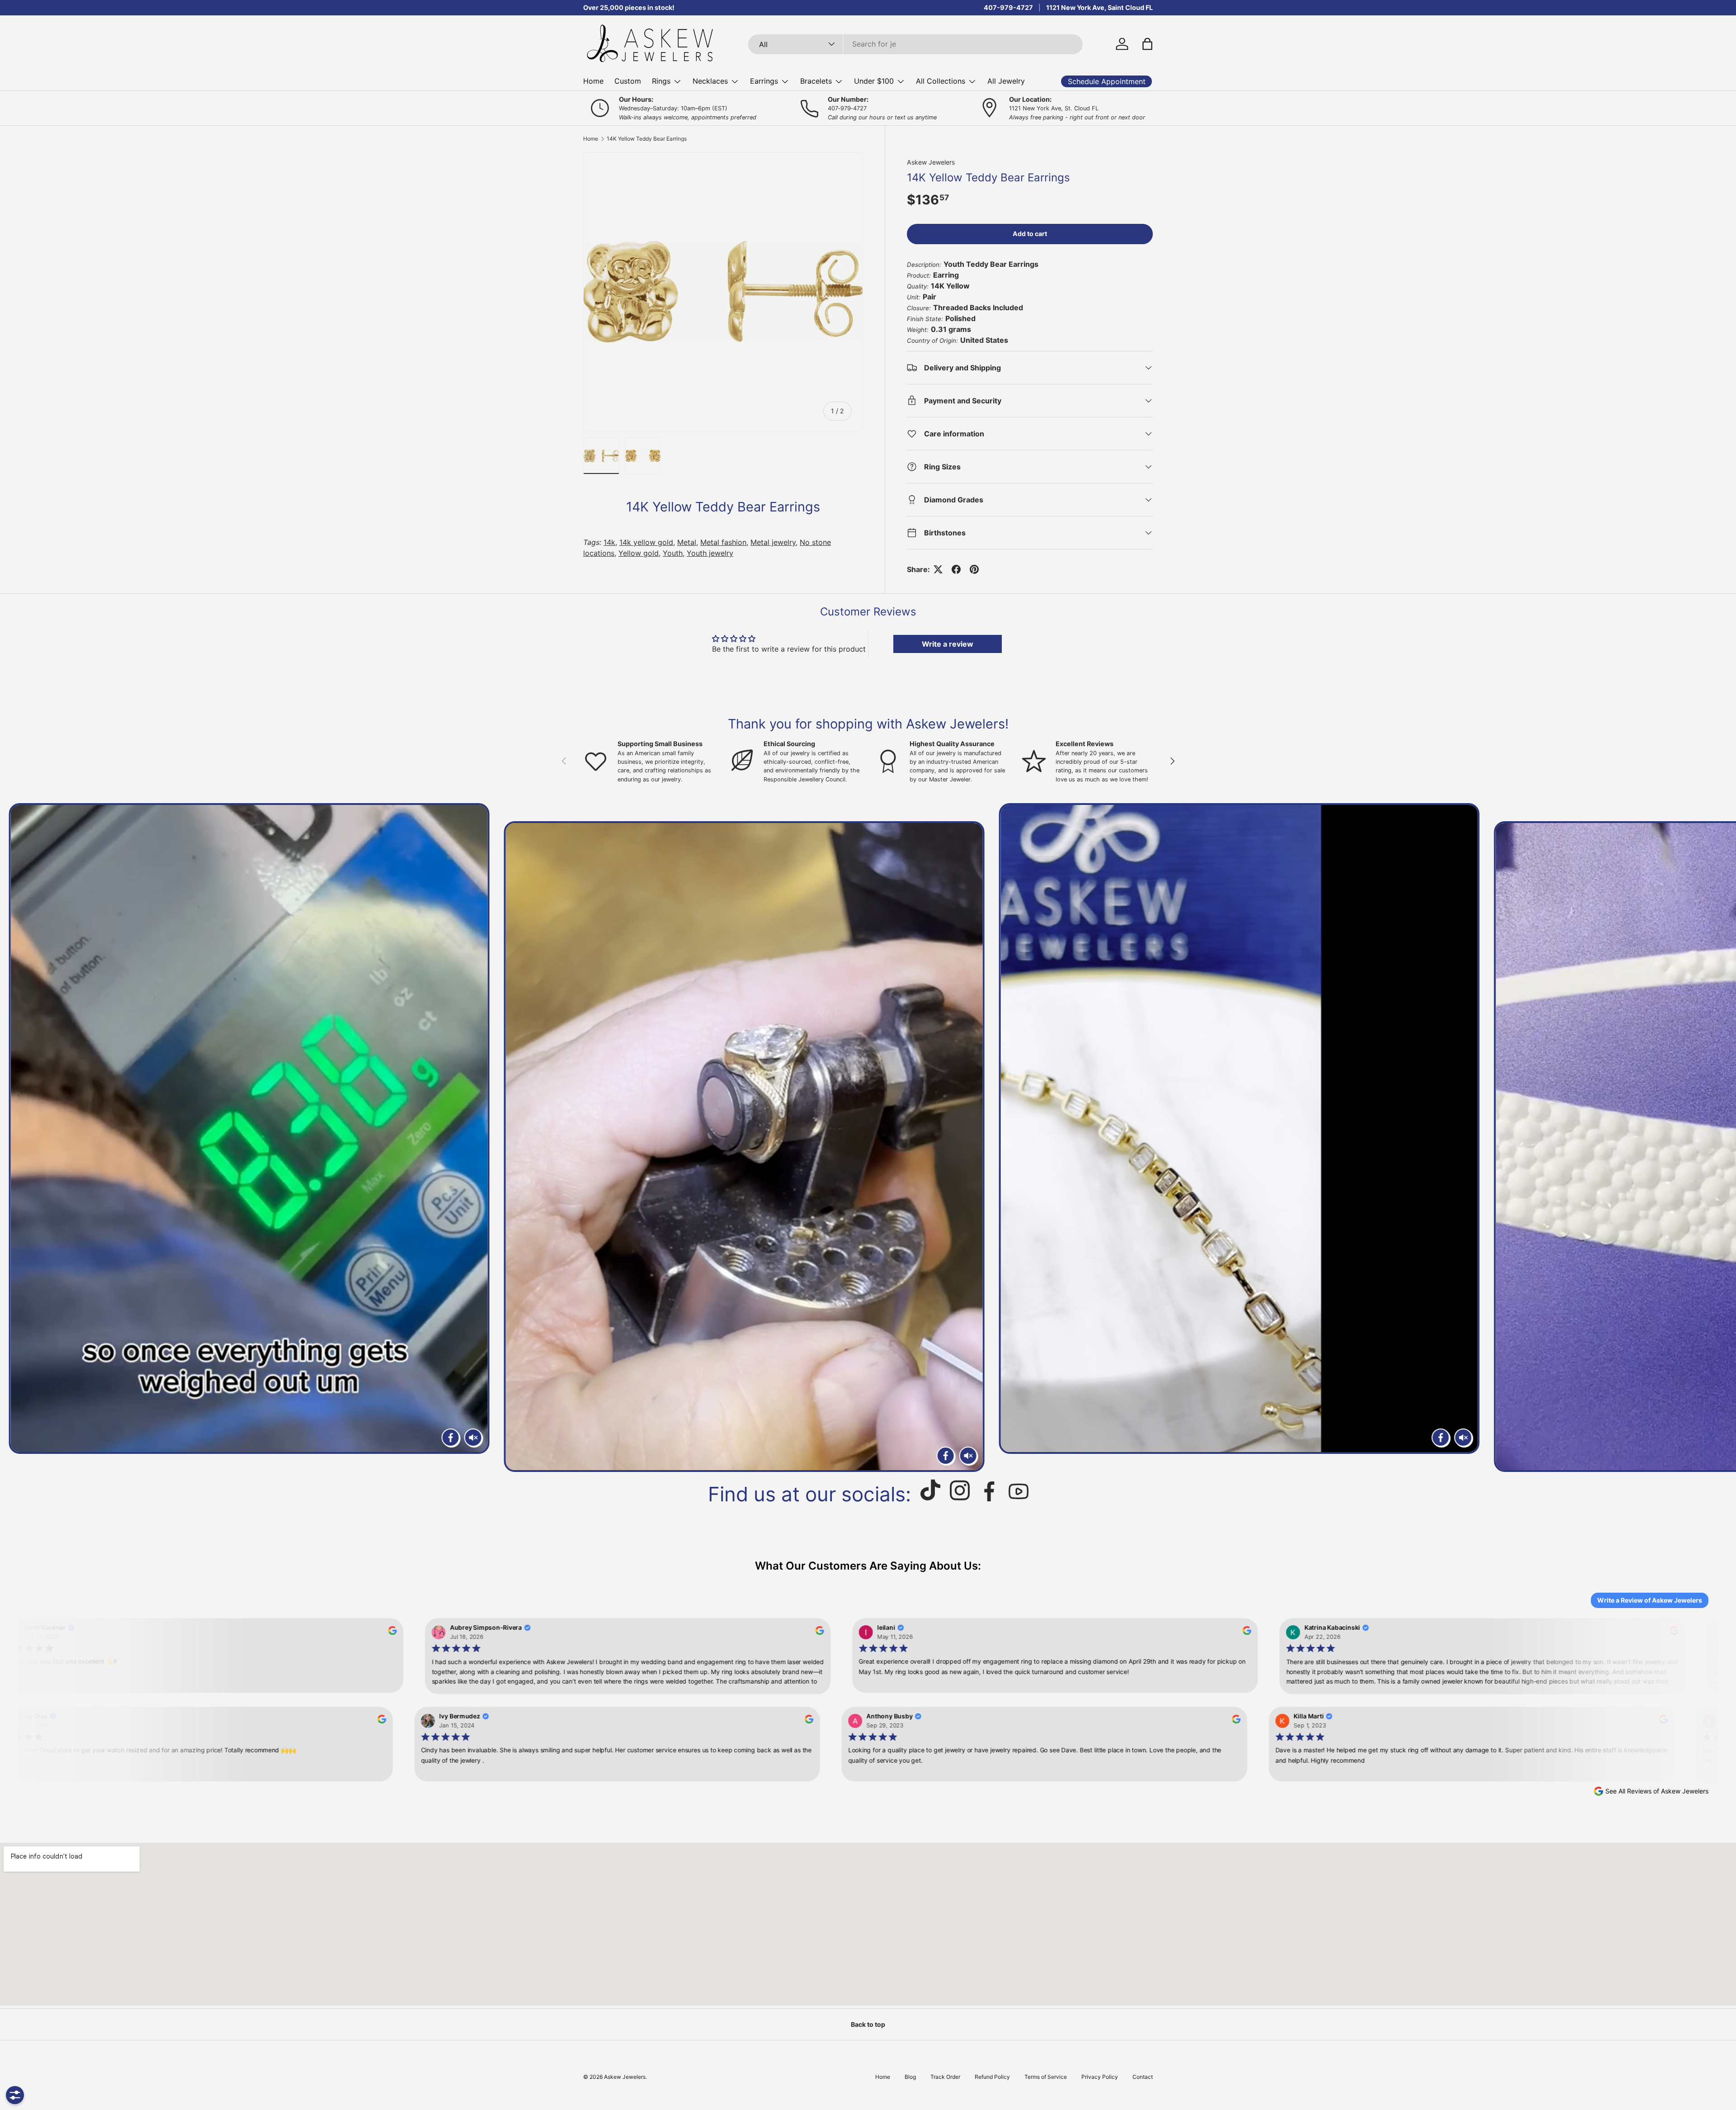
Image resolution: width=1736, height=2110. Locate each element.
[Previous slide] (18, 1138)
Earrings (764, 81)
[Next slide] (1718, 1138)
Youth (673, 553)
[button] (1147, 44)
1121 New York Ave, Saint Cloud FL (1099, 7)
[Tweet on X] (938, 569)
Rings (661, 81)
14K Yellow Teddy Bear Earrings (647, 139)
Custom (628, 81)
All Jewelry (1006, 81)
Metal (687, 542)
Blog (910, 2077)
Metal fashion (723, 542)
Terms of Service (1046, 2077)
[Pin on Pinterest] (974, 569)
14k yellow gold (646, 542)
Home (593, 81)
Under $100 (874, 81)
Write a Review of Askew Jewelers (1650, 1600)
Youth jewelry (710, 553)
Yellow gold (639, 553)
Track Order (945, 2077)
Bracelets (816, 81)
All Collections (941, 81)
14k (609, 542)
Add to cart (1030, 234)
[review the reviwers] (386, 1633)
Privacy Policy (1100, 2077)
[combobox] (916, 44)
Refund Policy (992, 2077)
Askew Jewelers (931, 162)
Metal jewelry (773, 542)
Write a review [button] (948, 644)
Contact (1143, 2077)
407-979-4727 (1008, 7)
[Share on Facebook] (956, 569)
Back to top (868, 2024)
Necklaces (710, 81)
